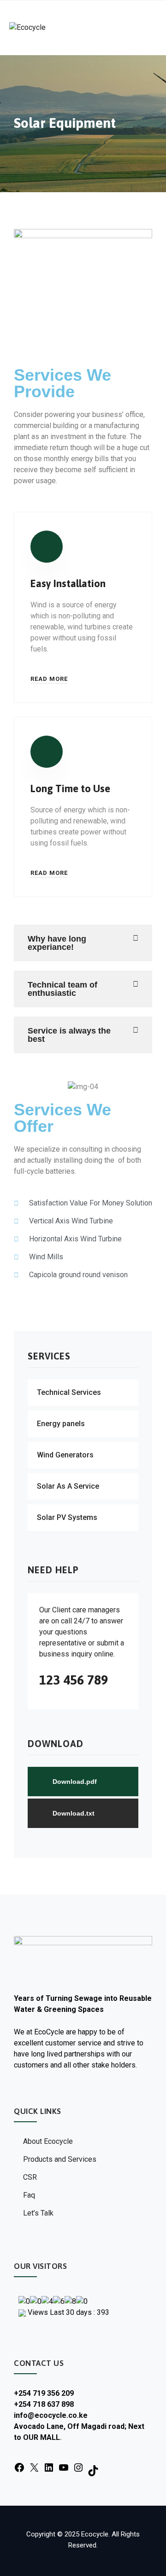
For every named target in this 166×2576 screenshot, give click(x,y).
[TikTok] (93, 2470)
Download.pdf (75, 1782)
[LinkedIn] (49, 2467)
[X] (34, 2467)
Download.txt (74, 1813)
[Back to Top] (146, 2561)
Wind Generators (65, 1455)
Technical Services (69, 1392)
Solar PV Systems (67, 1517)
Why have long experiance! (57, 943)
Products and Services (60, 2159)
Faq (29, 2195)
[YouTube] (64, 2467)
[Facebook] (19, 2467)
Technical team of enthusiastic (62, 989)
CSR (30, 2177)
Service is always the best (69, 1035)
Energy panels (61, 1424)
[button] (83, 943)
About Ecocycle (48, 2141)
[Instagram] (78, 2467)
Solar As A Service (68, 1486)
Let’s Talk (38, 2213)
